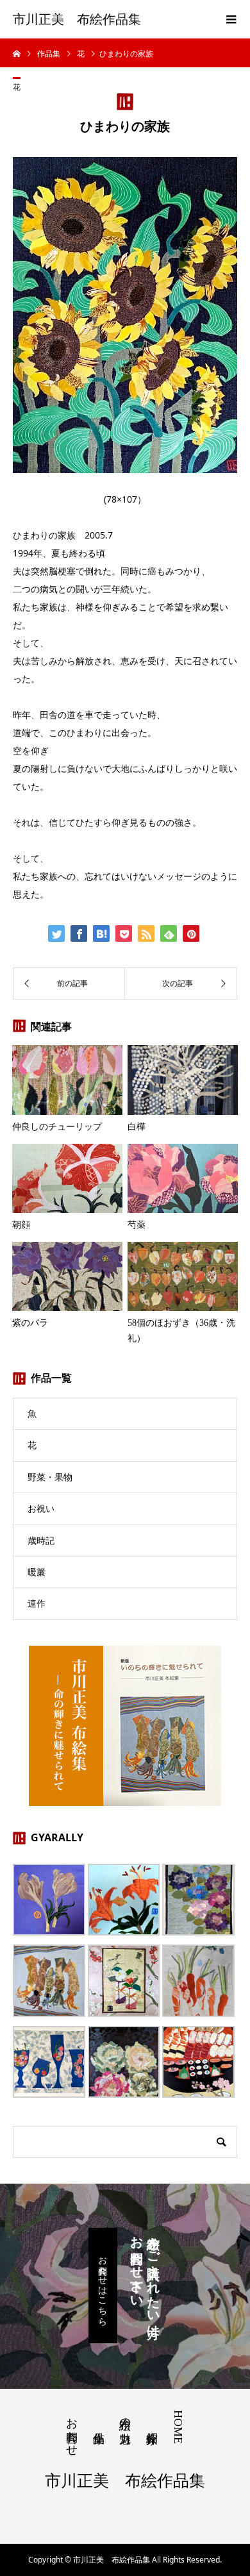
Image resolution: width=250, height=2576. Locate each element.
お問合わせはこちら (103, 2286)
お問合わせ (72, 2430)
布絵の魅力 (125, 2417)
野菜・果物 (50, 1477)
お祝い (41, 1508)
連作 (37, 1603)
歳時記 (41, 1540)
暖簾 (37, 1572)
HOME (178, 2427)
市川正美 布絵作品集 (77, 19)
